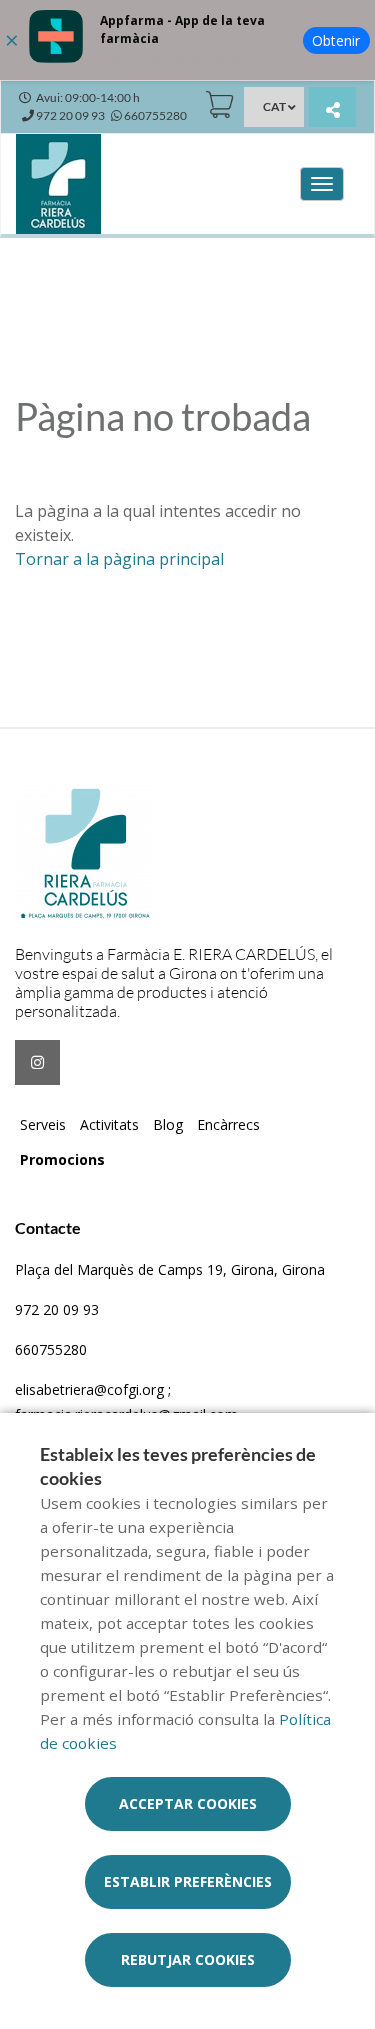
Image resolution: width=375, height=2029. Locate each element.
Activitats (109, 1124)
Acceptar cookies (188, 1803)
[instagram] (37, 1062)
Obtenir (336, 40)
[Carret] (220, 104)
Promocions (62, 1159)
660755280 (51, 1349)
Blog (168, 1124)
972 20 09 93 (57, 1309)
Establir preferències (188, 1881)
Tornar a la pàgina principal (119, 559)
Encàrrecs (228, 1124)
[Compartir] (332, 109)
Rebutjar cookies (188, 1959)
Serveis (43, 1124)
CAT (274, 106)
